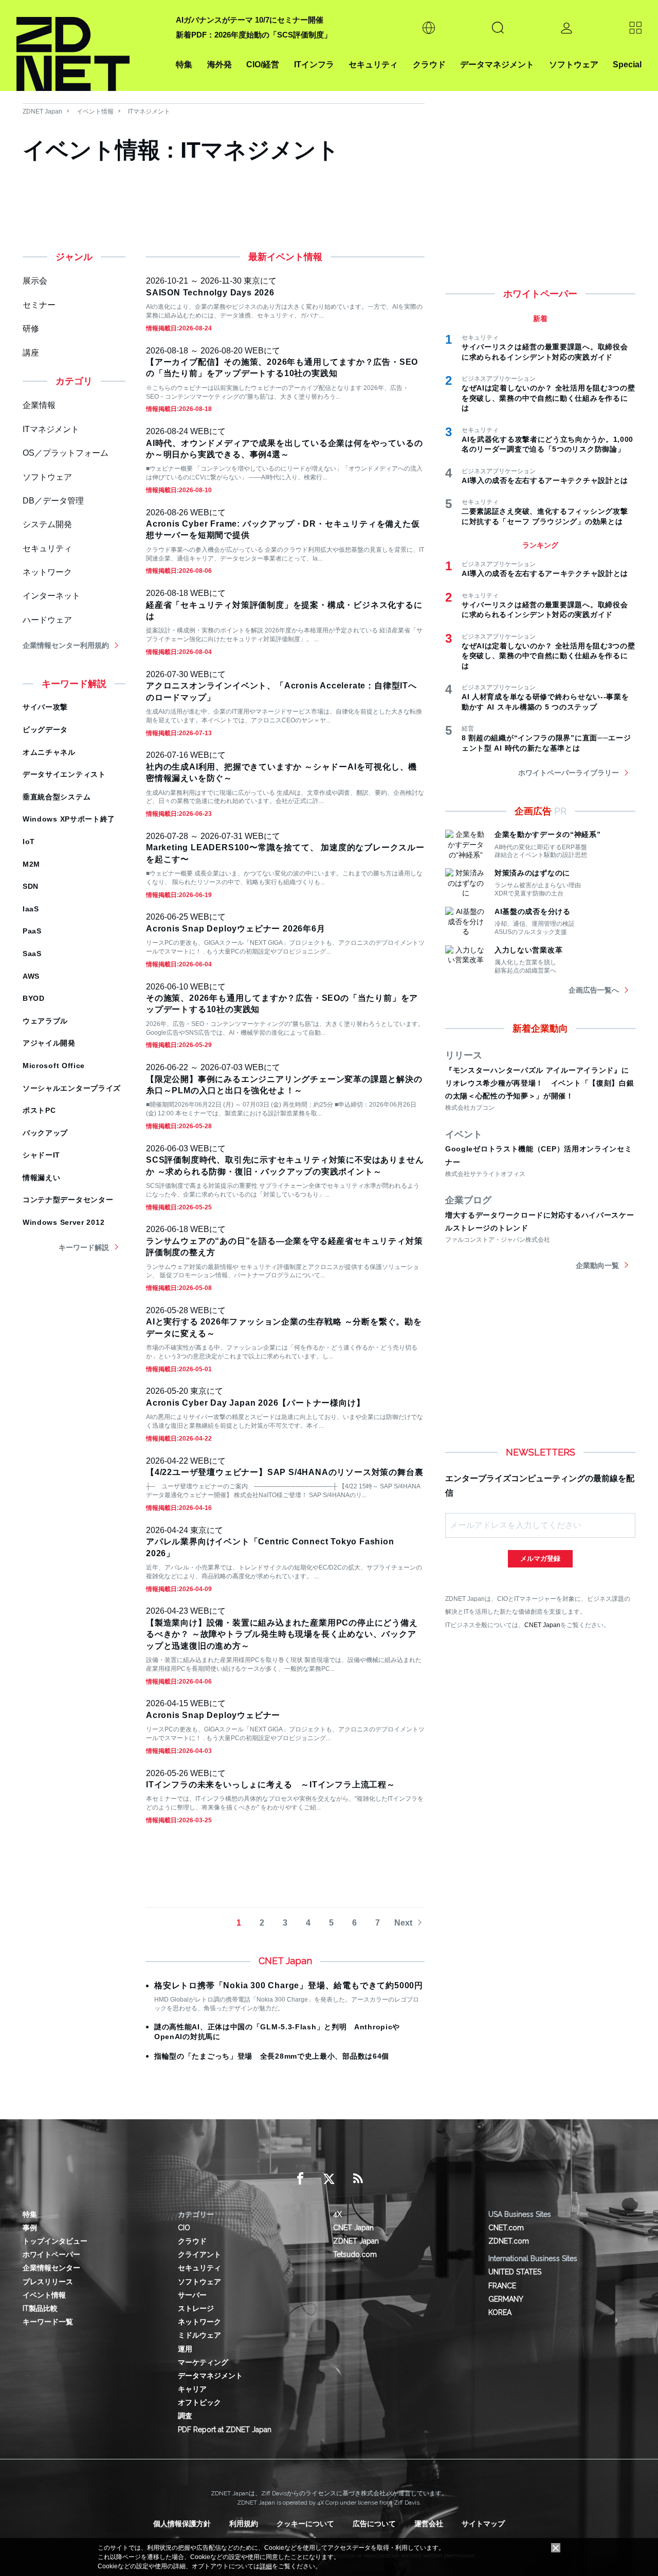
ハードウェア (47, 620)
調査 (185, 2416)
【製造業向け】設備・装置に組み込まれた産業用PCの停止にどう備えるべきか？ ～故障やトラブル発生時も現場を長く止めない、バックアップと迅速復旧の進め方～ (282, 1634)
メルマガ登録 (540, 1558)
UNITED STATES (515, 2272)
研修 (31, 329)
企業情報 (39, 405)
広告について (374, 2524)
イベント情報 (95, 111)
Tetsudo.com (355, 2254)
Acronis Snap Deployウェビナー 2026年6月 (236, 929)
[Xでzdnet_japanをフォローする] (329, 2179)
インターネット (51, 596)
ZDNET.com (509, 2241)
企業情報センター (51, 2268)
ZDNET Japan (42, 111)
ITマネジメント (149, 111)
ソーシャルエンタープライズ (72, 1088)
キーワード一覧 (48, 2322)
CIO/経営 (263, 64)
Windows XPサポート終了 (69, 819)
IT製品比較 (40, 2308)
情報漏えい (42, 1178)
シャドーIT (41, 1155)
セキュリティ (373, 64)
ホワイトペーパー (51, 2254)
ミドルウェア (199, 2335)
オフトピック (199, 2402)
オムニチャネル (49, 752)
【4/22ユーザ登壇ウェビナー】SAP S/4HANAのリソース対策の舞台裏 (285, 1472)
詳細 (266, 2566)
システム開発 (47, 524)
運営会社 (429, 2524)
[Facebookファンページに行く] (300, 2179)
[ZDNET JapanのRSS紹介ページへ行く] (358, 2179)
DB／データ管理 (53, 501)
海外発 (220, 64)
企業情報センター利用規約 (66, 645)
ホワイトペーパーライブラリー (569, 773)
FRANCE (502, 2286)
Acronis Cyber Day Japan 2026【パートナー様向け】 (255, 1403)
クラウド (429, 64)
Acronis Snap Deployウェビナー (213, 1715)
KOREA (500, 2312)
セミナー (39, 305)
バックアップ (45, 1133)
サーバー (192, 2295)
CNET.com (506, 2228)
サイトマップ (483, 2524)
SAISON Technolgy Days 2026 (210, 293)
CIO (184, 2228)
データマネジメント (497, 64)
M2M (31, 864)
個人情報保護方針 (182, 2524)
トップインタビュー (55, 2241)
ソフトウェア (574, 64)
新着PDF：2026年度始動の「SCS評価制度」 (254, 35)
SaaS (32, 954)
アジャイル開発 (49, 1043)
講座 (31, 353)
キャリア (192, 2389)
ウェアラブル (45, 1021)
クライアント (199, 2254)
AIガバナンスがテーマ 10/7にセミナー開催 (250, 20)
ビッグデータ (45, 730)
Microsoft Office (54, 1066)
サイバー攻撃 (45, 707)
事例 (30, 2228)
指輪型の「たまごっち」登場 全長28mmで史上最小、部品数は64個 (272, 2056)
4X (337, 2214)
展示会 (35, 281)
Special (627, 64)
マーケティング (203, 2362)
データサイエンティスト (64, 774)
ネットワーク (47, 572)
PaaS (32, 931)
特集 (184, 64)
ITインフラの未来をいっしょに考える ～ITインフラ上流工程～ (271, 1785)
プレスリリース (48, 2282)
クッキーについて (305, 2524)
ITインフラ (314, 64)
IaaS (31, 909)
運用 (185, 2349)
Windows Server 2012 (63, 1222)
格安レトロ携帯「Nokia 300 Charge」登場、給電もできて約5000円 (289, 1985)
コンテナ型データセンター (68, 1200)
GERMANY (506, 2299)
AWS (31, 976)
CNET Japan (542, 1625)
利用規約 (244, 2524)
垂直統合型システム (57, 797)
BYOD (34, 998)
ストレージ (196, 2308)
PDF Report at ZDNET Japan (225, 2430)
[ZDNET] (90, 45)
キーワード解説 (84, 1247)
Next (403, 1923)
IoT (29, 842)
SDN (31, 886)
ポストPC (39, 1110)
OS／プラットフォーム (66, 453)
